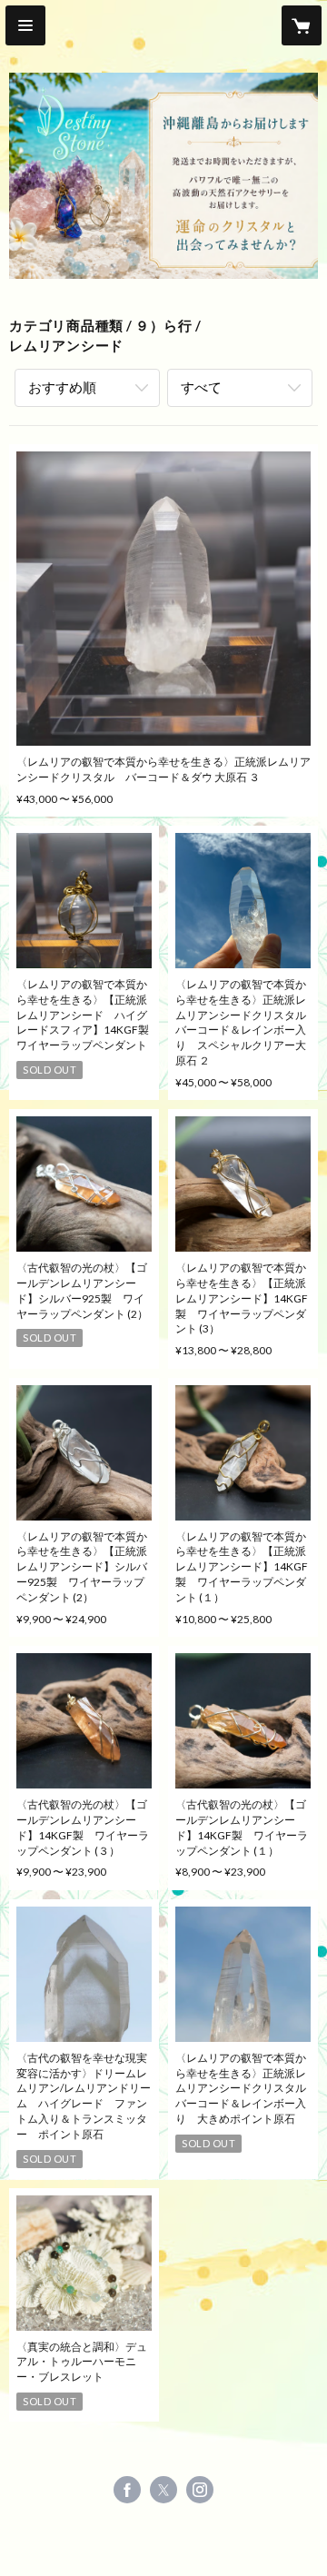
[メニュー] (25, 25)
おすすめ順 (62, 387)
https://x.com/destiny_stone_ (163, 2490)
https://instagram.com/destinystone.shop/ (200, 2490)
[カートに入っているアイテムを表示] (302, 25)
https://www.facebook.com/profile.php (127, 2490)
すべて (201, 387)
